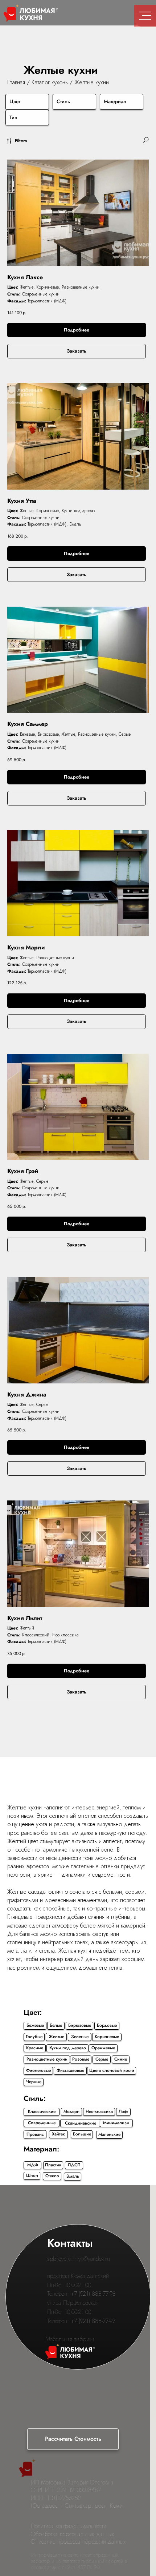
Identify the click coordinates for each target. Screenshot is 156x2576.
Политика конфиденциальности (69, 2526)
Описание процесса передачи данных (78, 2542)
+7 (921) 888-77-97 (93, 2321)
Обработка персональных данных (73, 2534)
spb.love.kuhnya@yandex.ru (79, 2259)
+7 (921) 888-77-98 (93, 2294)
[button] (73, 2439)
